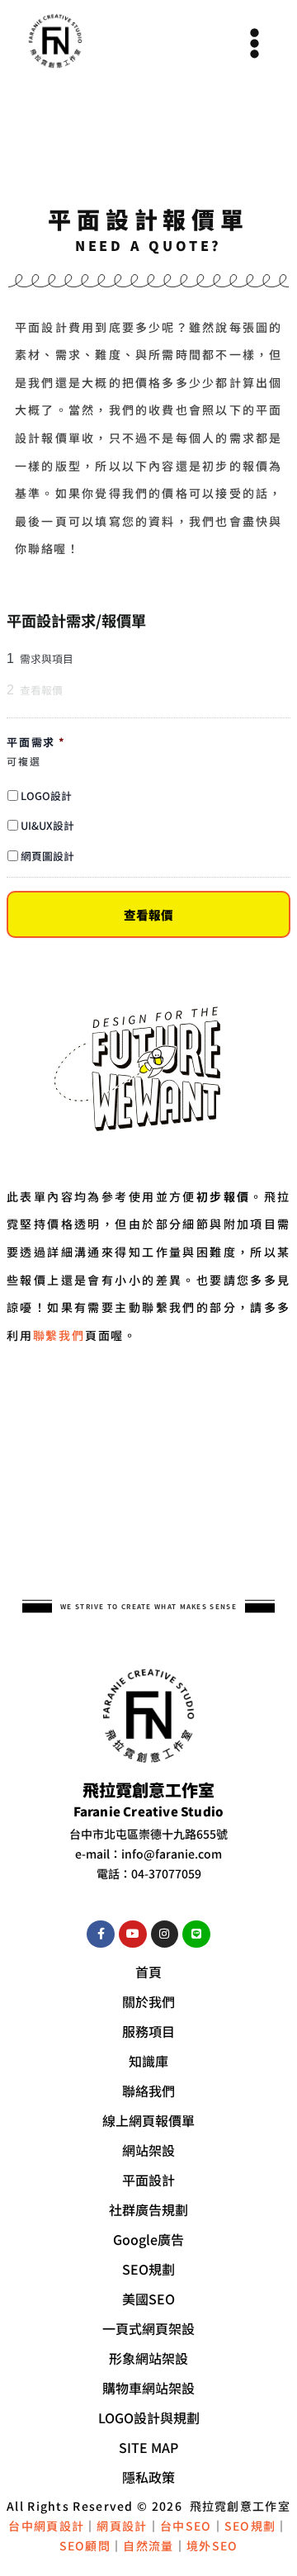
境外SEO (212, 2545)
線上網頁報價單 (148, 2120)
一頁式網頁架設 (148, 2328)
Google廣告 (148, 2239)
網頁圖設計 (47, 856)
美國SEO (148, 2299)
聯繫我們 (59, 1335)
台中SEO (186, 2526)
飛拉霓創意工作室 (240, 2506)
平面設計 (148, 2180)
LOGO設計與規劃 (149, 2417)
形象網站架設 (148, 2358)
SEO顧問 (85, 2545)
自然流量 (148, 2545)
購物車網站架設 (148, 2388)
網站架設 (148, 2150)
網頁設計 (122, 2526)
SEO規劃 (148, 2269)
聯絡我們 (148, 2091)
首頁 (148, 1972)
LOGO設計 (46, 796)
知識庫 (148, 2061)
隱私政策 (148, 2477)
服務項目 (148, 2031)
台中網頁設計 (46, 2526)
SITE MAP (148, 2447)
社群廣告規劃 (148, 2209)
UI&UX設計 (47, 825)
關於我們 (148, 2001)
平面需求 (36, 743)
